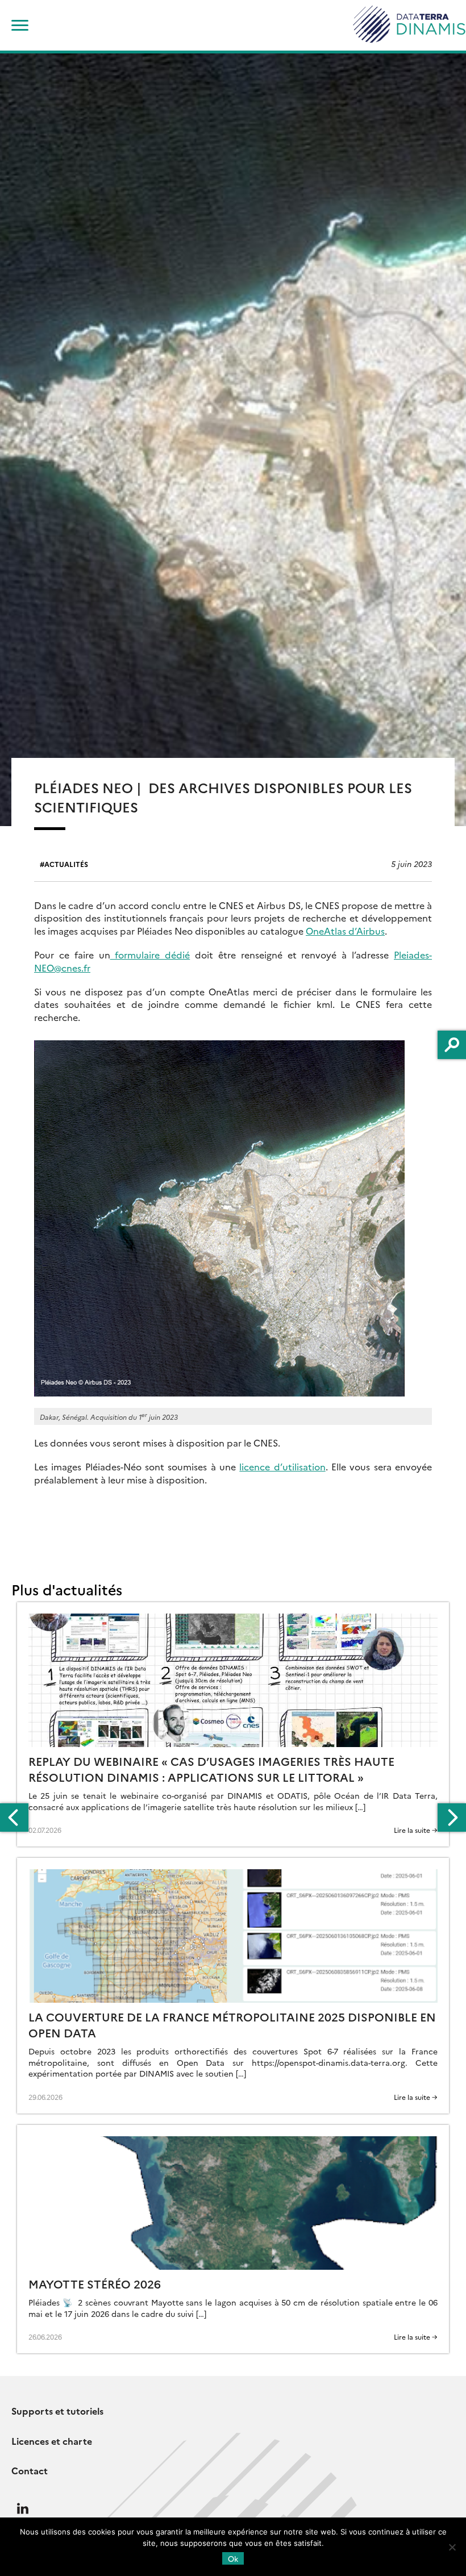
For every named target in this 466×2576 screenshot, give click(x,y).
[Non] (452, 2547)
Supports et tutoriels (57, 2411)
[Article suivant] (452, 1818)
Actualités (66, 864)
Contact (30, 2470)
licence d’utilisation (282, 1466)
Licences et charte (52, 2441)
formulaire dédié (150, 954)
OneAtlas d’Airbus (345, 931)
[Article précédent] (14, 1818)
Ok (233, 2558)
